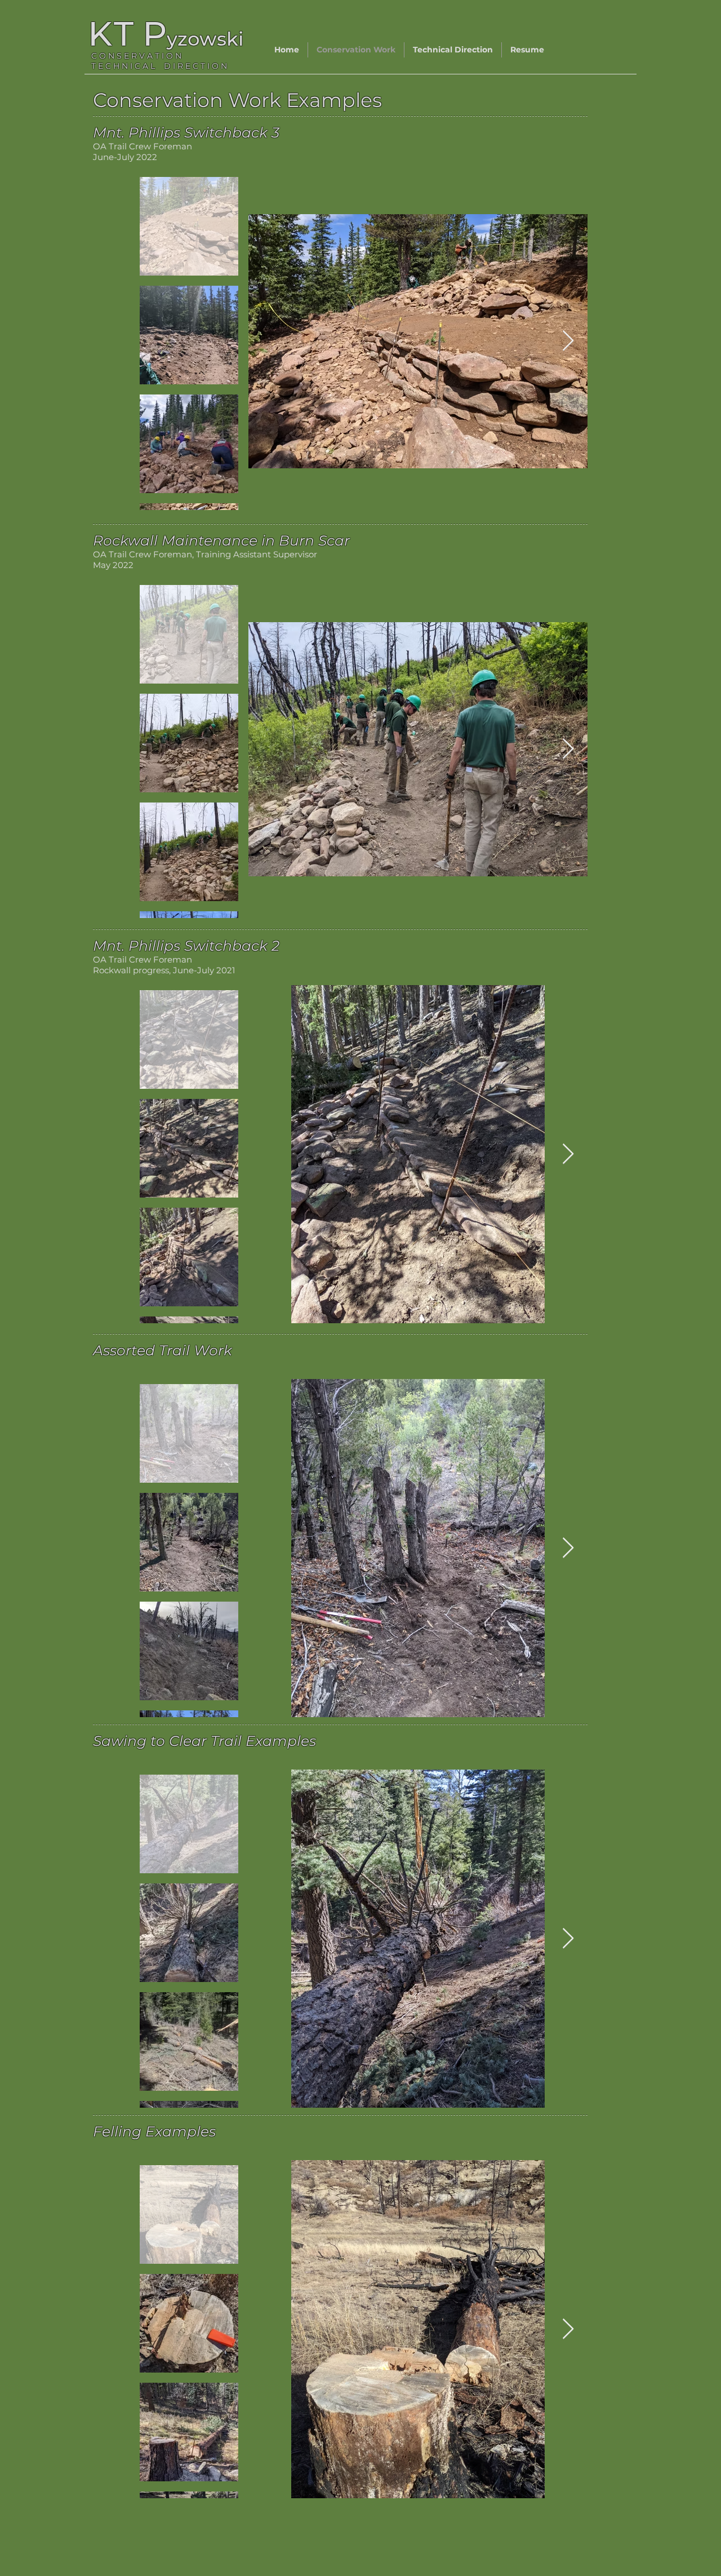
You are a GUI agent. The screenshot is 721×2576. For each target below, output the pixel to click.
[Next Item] (568, 341)
